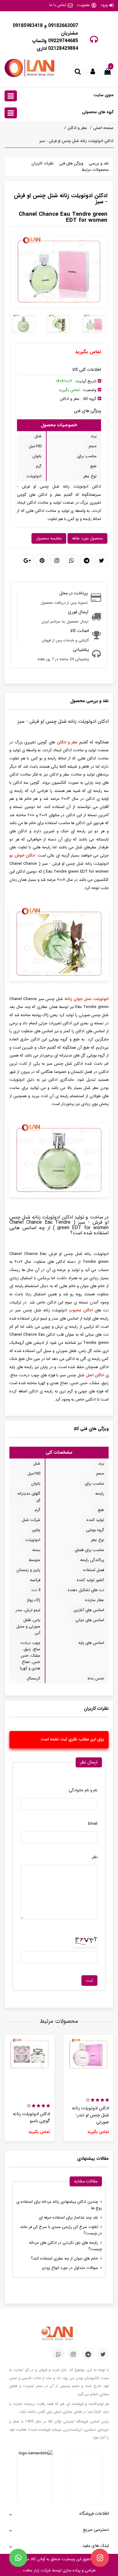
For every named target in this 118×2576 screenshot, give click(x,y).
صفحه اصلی (103, 128)
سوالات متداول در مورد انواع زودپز (70, 2268)
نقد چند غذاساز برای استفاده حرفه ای (68, 2218)
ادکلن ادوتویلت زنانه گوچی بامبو (31, 2118)
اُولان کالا (37, 2559)
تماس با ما (58, 5)
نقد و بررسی (99, 163)
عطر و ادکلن (77, 128)
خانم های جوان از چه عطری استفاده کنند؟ (64, 2258)
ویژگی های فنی (71, 163)
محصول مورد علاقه (87, 538)
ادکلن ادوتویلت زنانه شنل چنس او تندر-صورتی (90, 2115)
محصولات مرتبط (95, 170)
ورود (104, 5)
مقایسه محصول (49, 538)
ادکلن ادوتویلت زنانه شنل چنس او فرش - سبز (76, 141)
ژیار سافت (31, 2570)
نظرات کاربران (43, 163)
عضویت (83, 5)
